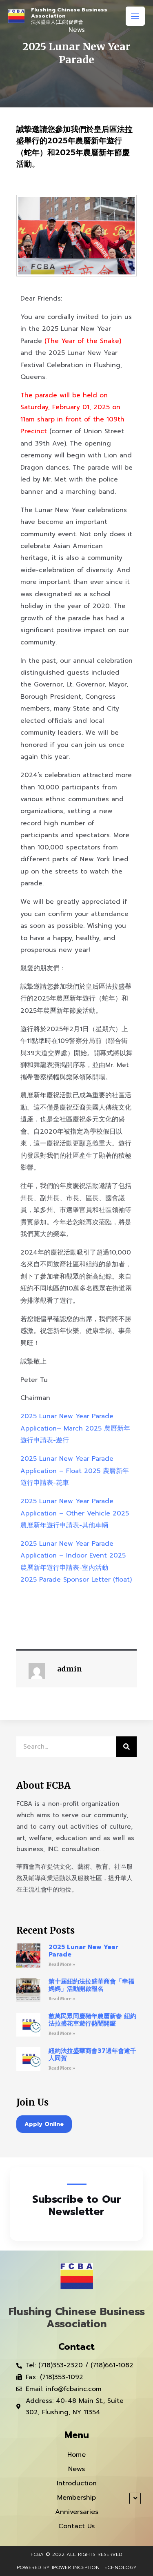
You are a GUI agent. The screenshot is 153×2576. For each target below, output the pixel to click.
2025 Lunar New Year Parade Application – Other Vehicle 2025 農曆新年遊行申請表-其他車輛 (75, 1513)
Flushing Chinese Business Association (69, 13)
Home (76, 2455)
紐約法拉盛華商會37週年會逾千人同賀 (92, 2055)
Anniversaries (77, 2512)
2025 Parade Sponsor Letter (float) (76, 1580)
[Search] (126, 1747)
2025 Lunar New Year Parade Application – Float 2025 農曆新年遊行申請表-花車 (75, 1471)
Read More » (62, 1964)
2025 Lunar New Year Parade (83, 1951)
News (76, 2469)
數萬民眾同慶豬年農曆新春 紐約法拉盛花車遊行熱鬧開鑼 (92, 2020)
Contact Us (76, 2526)
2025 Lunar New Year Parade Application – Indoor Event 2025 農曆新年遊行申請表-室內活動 (73, 1556)
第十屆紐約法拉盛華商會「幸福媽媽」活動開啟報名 (91, 1985)
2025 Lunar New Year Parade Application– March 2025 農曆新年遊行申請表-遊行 (75, 1428)
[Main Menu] (135, 16)
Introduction (77, 2483)
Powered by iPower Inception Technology (77, 2567)
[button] (44, 2124)
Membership (76, 2498)
